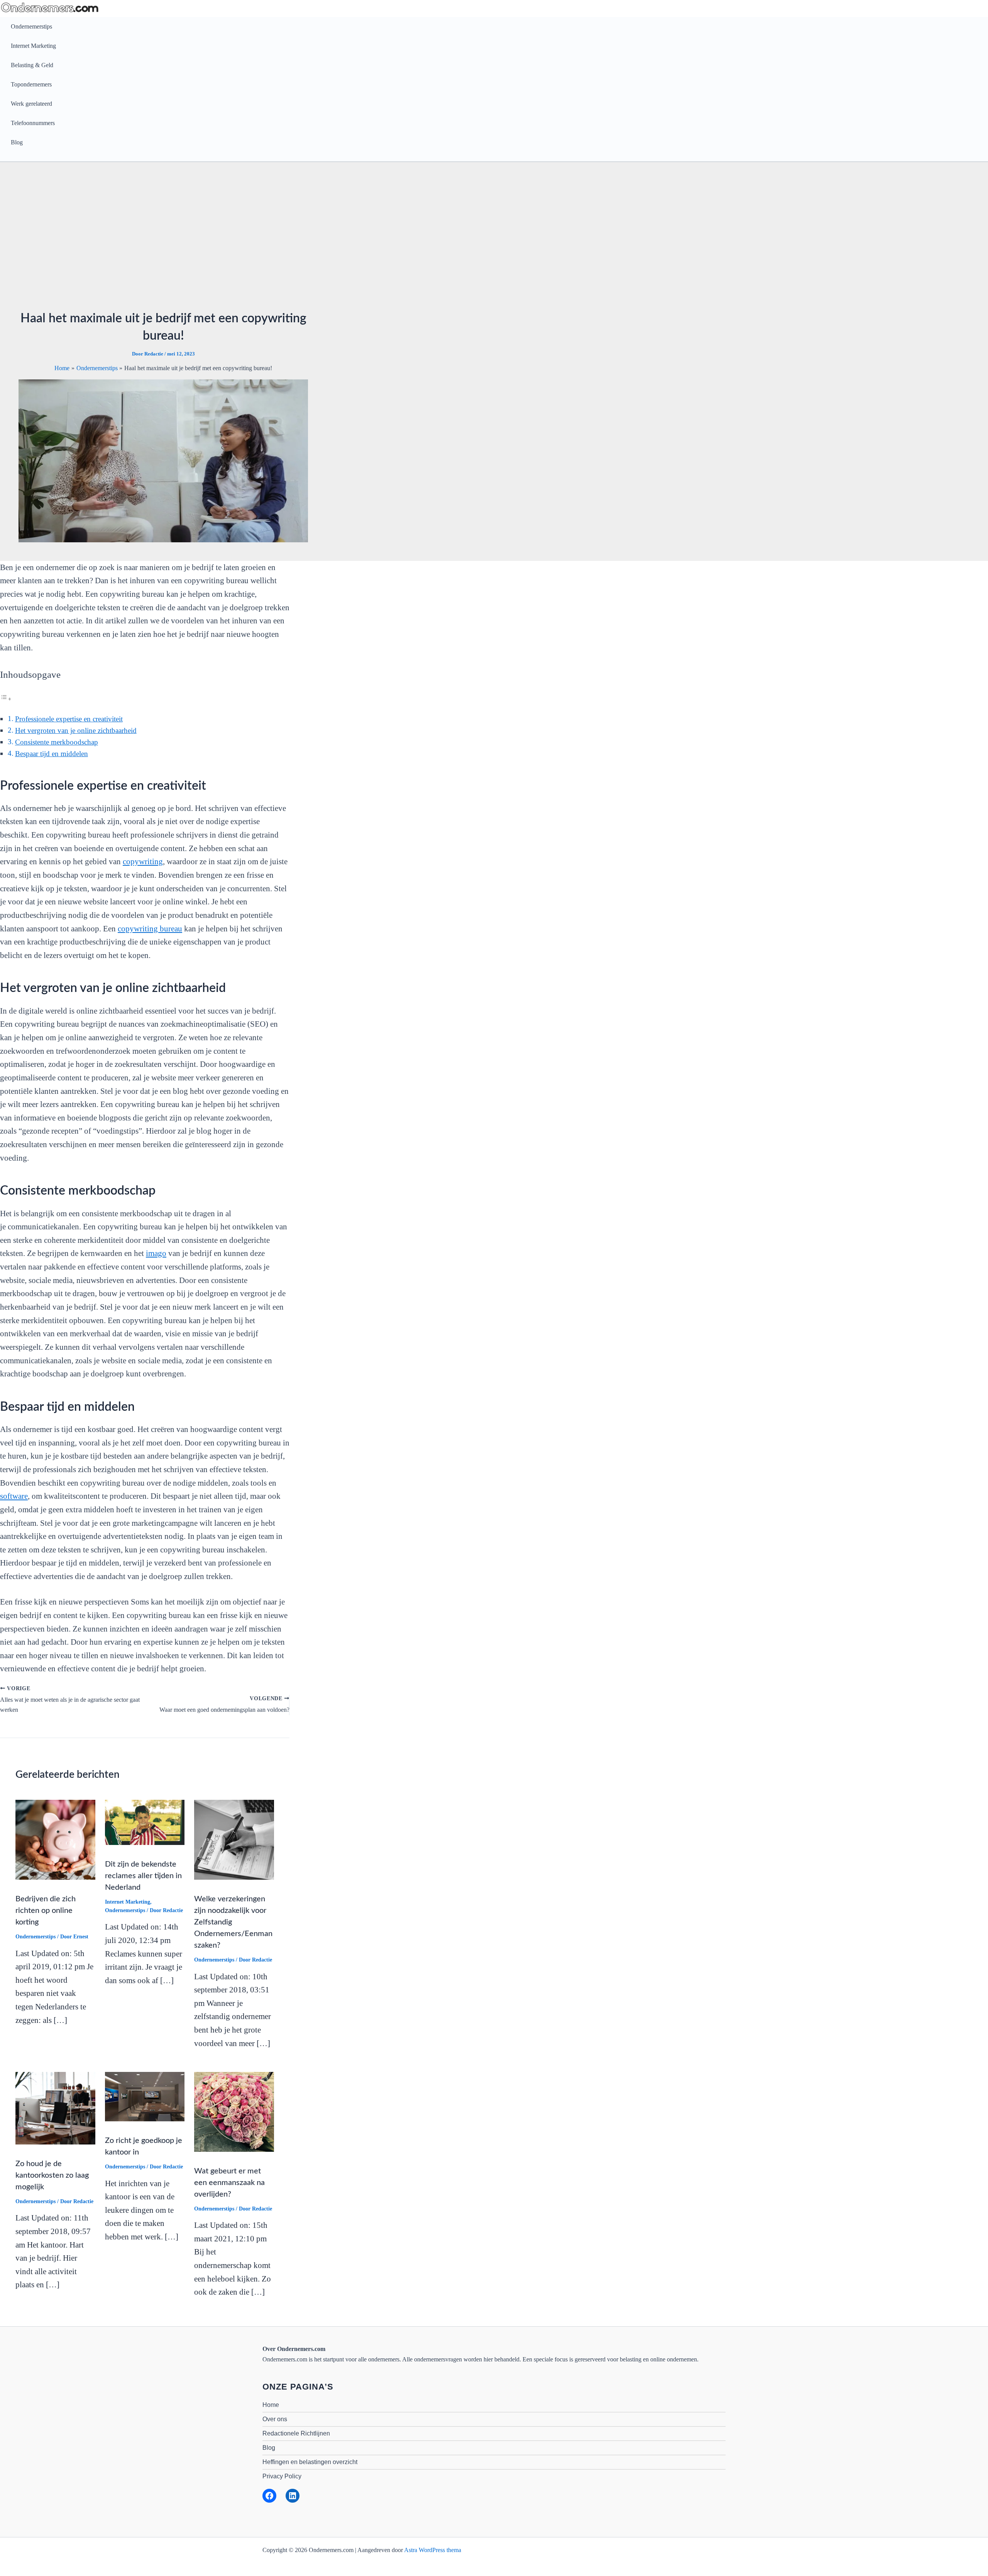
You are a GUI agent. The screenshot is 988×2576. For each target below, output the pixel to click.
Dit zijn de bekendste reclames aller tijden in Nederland (143, 1876)
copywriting (143, 861)
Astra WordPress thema (433, 2550)
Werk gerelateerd (31, 104)
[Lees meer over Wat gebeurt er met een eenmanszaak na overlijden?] (234, 2111)
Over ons (275, 2419)
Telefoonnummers (33, 123)
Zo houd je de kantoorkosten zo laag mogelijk (52, 2175)
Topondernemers (31, 84)
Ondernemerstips (31, 26)
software (14, 1496)
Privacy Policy (282, 2476)
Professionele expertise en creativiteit (69, 719)
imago (156, 1253)
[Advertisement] (494, 239)
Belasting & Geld (32, 65)
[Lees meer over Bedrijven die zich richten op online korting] (55, 1839)
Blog (17, 142)
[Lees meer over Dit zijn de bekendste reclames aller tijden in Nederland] (145, 1822)
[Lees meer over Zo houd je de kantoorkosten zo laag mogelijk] (55, 2108)
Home (271, 2405)
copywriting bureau (150, 929)
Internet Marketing (33, 46)
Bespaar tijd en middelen (52, 754)
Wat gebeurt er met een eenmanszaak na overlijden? (229, 2183)
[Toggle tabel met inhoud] (6, 698)
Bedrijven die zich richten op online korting (46, 1911)
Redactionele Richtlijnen (296, 2433)
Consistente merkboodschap (57, 742)
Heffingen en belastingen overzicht (310, 2462)
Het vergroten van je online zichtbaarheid (76, 730)
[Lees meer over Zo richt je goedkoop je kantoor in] (145, 2096)
